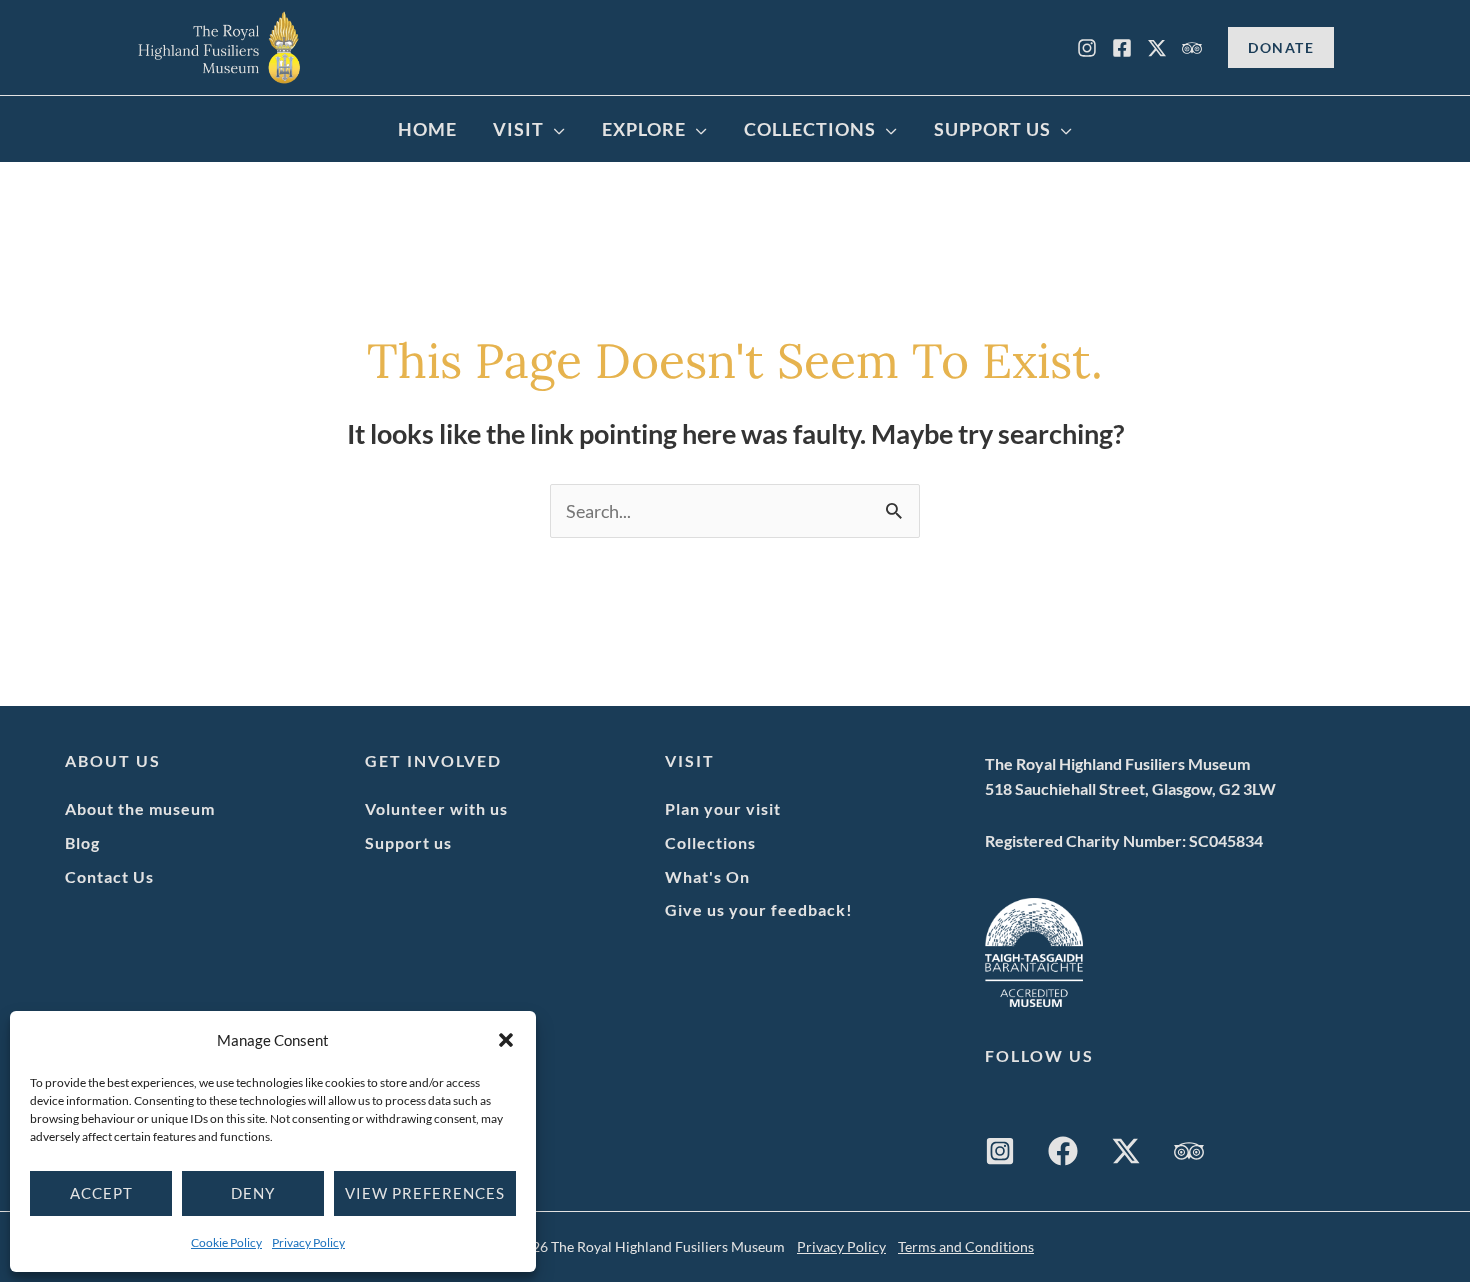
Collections (810, 129)
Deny (253, 1193)
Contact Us (109, 876)
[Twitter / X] (1126, 1151)
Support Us (992, 129)
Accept (101, 1193)
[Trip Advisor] (1192, 48)
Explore (644, 129)
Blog (82, 842)
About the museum (140, 808)
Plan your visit (723, 808)
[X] (1157, 48)
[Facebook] (1122, 48)
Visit (518, 129)
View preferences (425, 1193)
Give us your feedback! (759, 909)
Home (427, 129)
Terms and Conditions (966, 1246)
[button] (506, 1040)
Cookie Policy (226, 1242)
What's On (707, 876)
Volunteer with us (436, 808)
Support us (408, 842)
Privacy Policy (308, 1242)
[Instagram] (1087, 48)
